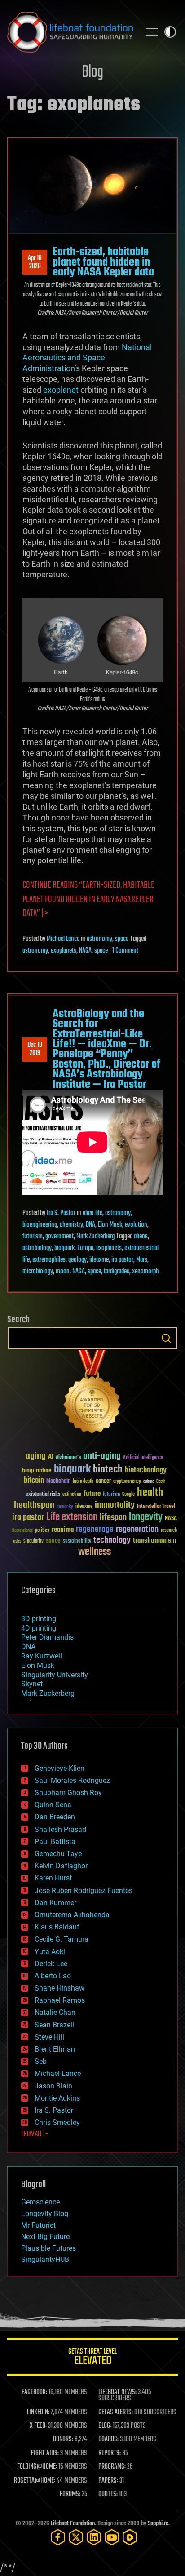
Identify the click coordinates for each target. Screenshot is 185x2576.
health (150, 1493)
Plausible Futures (48, 2248)
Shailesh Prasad (60, 1829)
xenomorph (145, 1272)
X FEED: (38, 2426)
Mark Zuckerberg (95, 1237)
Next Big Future (45, 2237)
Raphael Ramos (60, 2000)
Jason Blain (53, 2086)
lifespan (113, 1518)
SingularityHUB (45, 2259)
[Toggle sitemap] (152, 32)
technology (112, 1541)
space (122, 939)
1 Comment (125, 951)
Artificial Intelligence (143, 1458)
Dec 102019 (35, 1049)
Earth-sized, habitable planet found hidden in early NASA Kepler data (103, 262)
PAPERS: (108, 2481)
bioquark (64, 1248)
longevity (146, 1517)
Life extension (72, 1517)
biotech (108, 1470)
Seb (41, 2061)
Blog (92, 73)
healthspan (34, 1505)
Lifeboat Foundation (73, 2524)
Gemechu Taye (58, 1854)
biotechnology (146, 1470)
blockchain (58, 1481)
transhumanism (154, 1541)
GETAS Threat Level (92, 2358)
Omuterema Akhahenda (72, 1915)
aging (36, 1456)
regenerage (95, 1530)
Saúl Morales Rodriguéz (72, 1780)
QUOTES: (108, 2494)
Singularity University (55, 1675)
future (92, 1494)
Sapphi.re (158, 2524)
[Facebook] (58, 2537)
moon (63, 1272)
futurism (33, 1237)
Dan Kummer (55, 1903)
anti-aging (102, 1456)
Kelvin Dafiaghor (61, 1866)
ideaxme (99, 1260)
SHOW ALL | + (35, 2134)
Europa (85, 1248)
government (59, 1237)
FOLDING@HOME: (37, 2467)
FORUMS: (70, 2494)
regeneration (137, 1529)
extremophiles (49, 1260)
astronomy (99, 939)
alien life (92, 1213)
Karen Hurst (53, 1878)
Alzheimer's (68, 1458)
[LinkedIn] (94, 2537)
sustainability (77, 1542)
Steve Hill (49, 2037)
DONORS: (63, 2439)
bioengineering (40, 1225)
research (169, 1531)
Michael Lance (63, 939)
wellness (95, 1552)
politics (42, 1531)
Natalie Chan (55, 2012)
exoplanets (64, 951)
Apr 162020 (35, 262)
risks (17, 1541)
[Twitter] (76, 2537)
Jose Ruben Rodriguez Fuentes (84, 1891)
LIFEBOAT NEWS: (117, 2392)
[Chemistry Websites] (92, 1394)
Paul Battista (55, 1842)
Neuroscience (22, 1531)
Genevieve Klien (59, 1768)
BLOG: (105, 2426)
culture (149, 1482)
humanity (65, 1507)
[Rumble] (130, 2537)
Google (128, 1495)
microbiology (38, 1272)
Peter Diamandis (47, 1637)
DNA (90, 1225)
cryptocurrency (127, 1482)
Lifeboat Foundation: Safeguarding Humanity (70, 32)
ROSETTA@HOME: (35, 2481)
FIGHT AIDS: (45, 2453)
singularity (33, 1541)
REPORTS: (110, 2453)
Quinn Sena (53, 1805)
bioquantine (37, 1470)
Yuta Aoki (50, 1952)
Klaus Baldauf (57, 1927)
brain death (83, 1482)
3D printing (39, 1619)
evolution (136, 1225)
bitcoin (34, 1481)
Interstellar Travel (156, 1507)
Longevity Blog (45, 2214)
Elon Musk (110, 1225)
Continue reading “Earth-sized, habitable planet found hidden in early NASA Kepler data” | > (88, 900)
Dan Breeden (55, 1817)
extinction (72, 1495)
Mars (142, 1260)
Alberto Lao (53, 1976)
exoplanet (61, 390)
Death (161, 1482)
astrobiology (37, 1248)
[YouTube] (112, 2537)
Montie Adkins (57, 2098)
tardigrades (117, 1272)
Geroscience (40, 2202)
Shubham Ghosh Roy (68, 1793)
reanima (63, 1530)
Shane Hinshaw (59, 1988)
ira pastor (122, 1260)
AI (51, 1457)
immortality (115, 1505)
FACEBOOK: (34, 2392)
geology (77, 1260)
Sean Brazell (54, 2025)
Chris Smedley (57, 2122)
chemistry (71, 1225)
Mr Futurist (38, 2225)
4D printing (39, 1628)
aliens (141, 1237)
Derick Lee (51, 1964)
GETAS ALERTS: (116, 2412)
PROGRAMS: (112, 2467)
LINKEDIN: (38, 2412)
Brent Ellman (55, 2049)
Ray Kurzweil (42, 1656)
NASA (85, 951)
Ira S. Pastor (61, 1213)
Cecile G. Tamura (62, 1939)
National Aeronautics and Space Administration (87, 358)
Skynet (32, 1684)
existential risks (43, 1495)
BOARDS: (108, 2439)
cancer (103, 1481)
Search (166, 1338)
